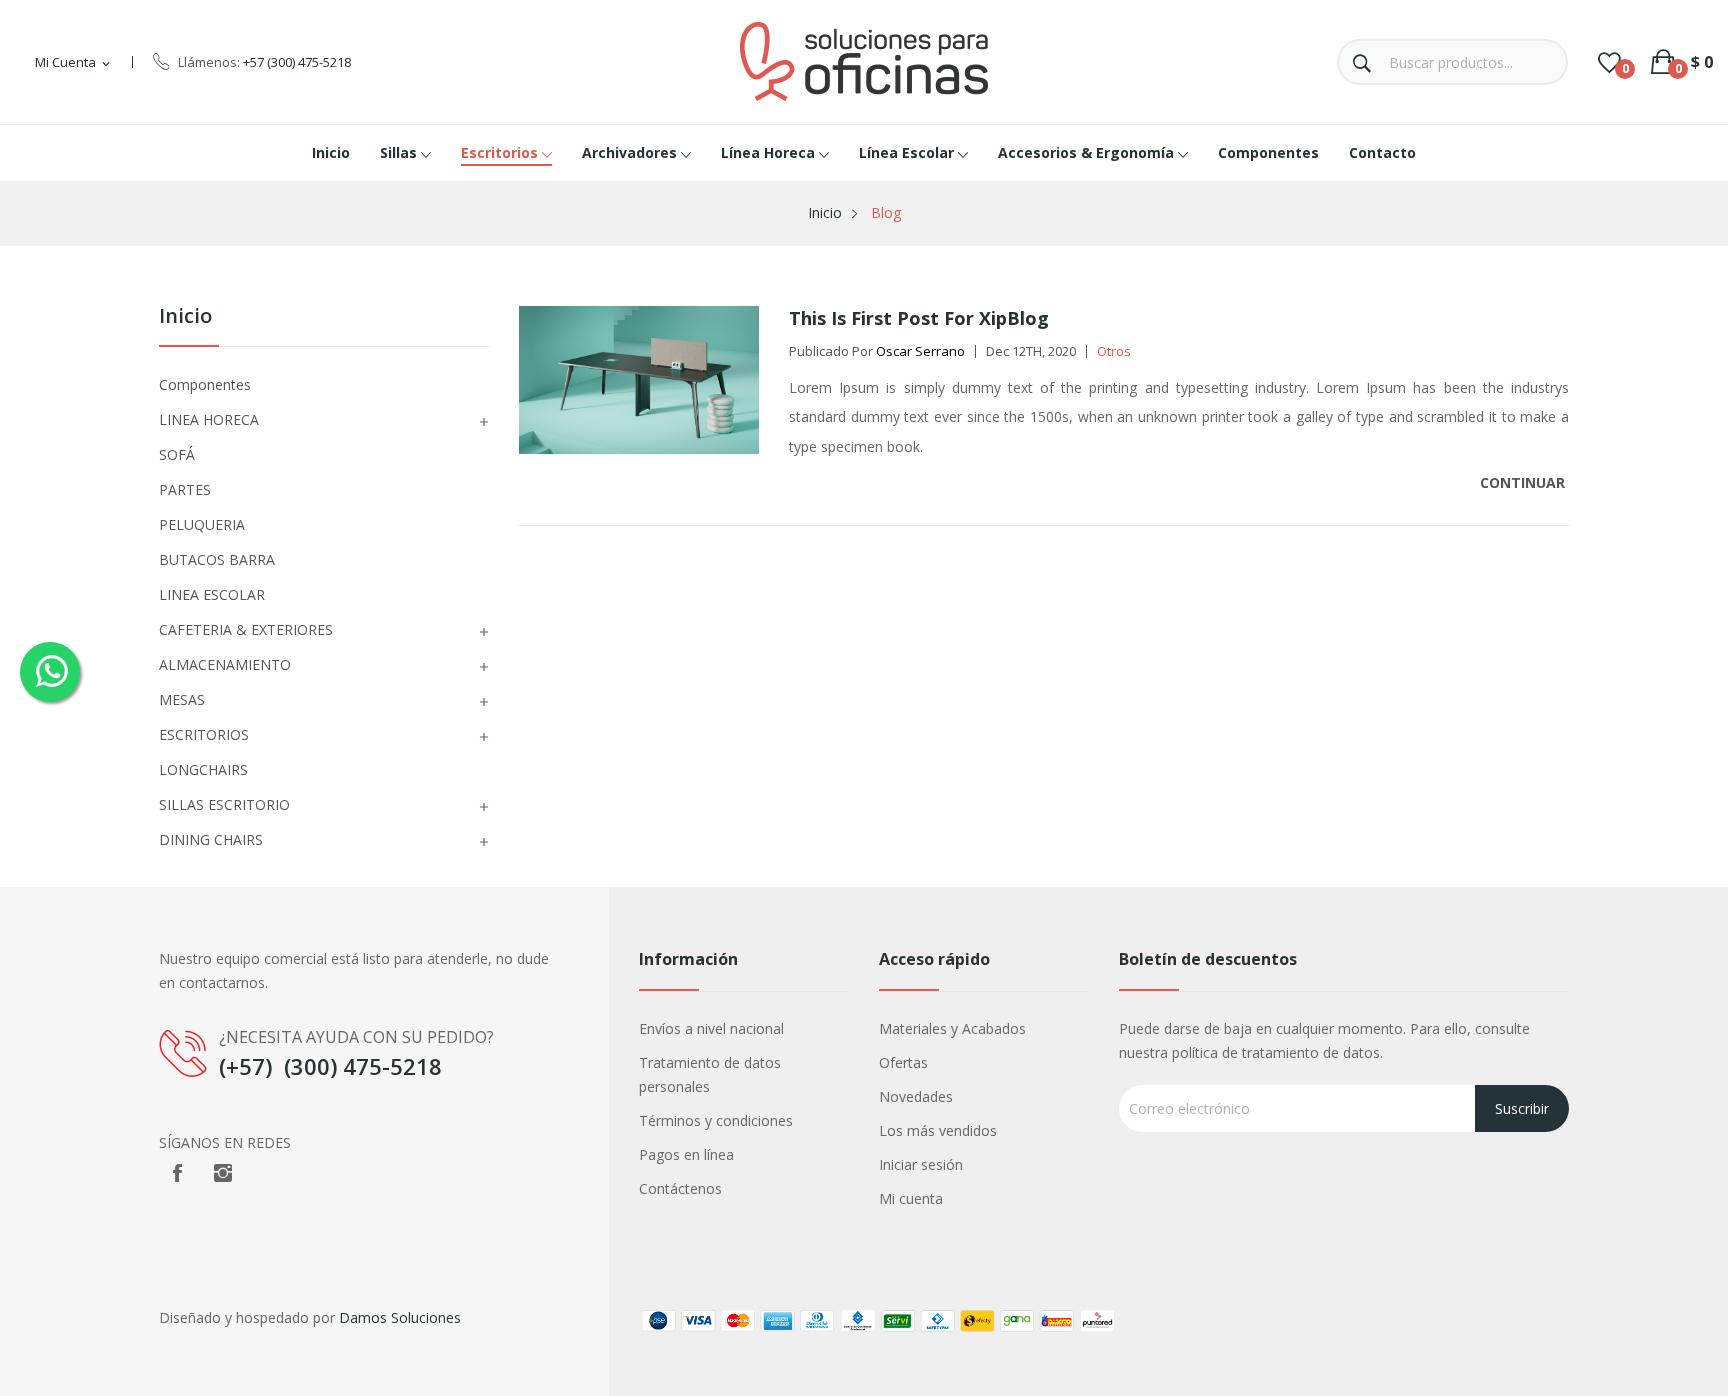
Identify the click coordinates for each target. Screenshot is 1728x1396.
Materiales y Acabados (952, 1028)
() (1609, 62)
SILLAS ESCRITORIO (224, 804)
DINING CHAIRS (211, 839)
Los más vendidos (938, 1130)
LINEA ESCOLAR (212, 594)
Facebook (177, 1173)
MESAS (182, 699)
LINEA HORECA (209, 419)
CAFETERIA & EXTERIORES (246, 629)
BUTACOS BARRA (217, 559)
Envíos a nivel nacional (711, 1028)
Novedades (916, 1096)
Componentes (205, 384)
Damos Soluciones (400, 1317)
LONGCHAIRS (203, 769)
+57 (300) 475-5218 (297, 62)
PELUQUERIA (202, 524)
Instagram (223, 1173)
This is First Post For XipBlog (919, 318)
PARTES (185, 489)
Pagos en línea (686, 1154)
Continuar (1524, 482)
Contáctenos (680, 1188)
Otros (1114, 351)
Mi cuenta (911, 1198)
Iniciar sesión (921, 1164)
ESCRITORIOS (204, 734)
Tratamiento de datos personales (710, 1074)
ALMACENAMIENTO (225, 664)
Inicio (185, 317)
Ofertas (903, 1062)
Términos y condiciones (716, 1120)
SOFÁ (177, 454)
